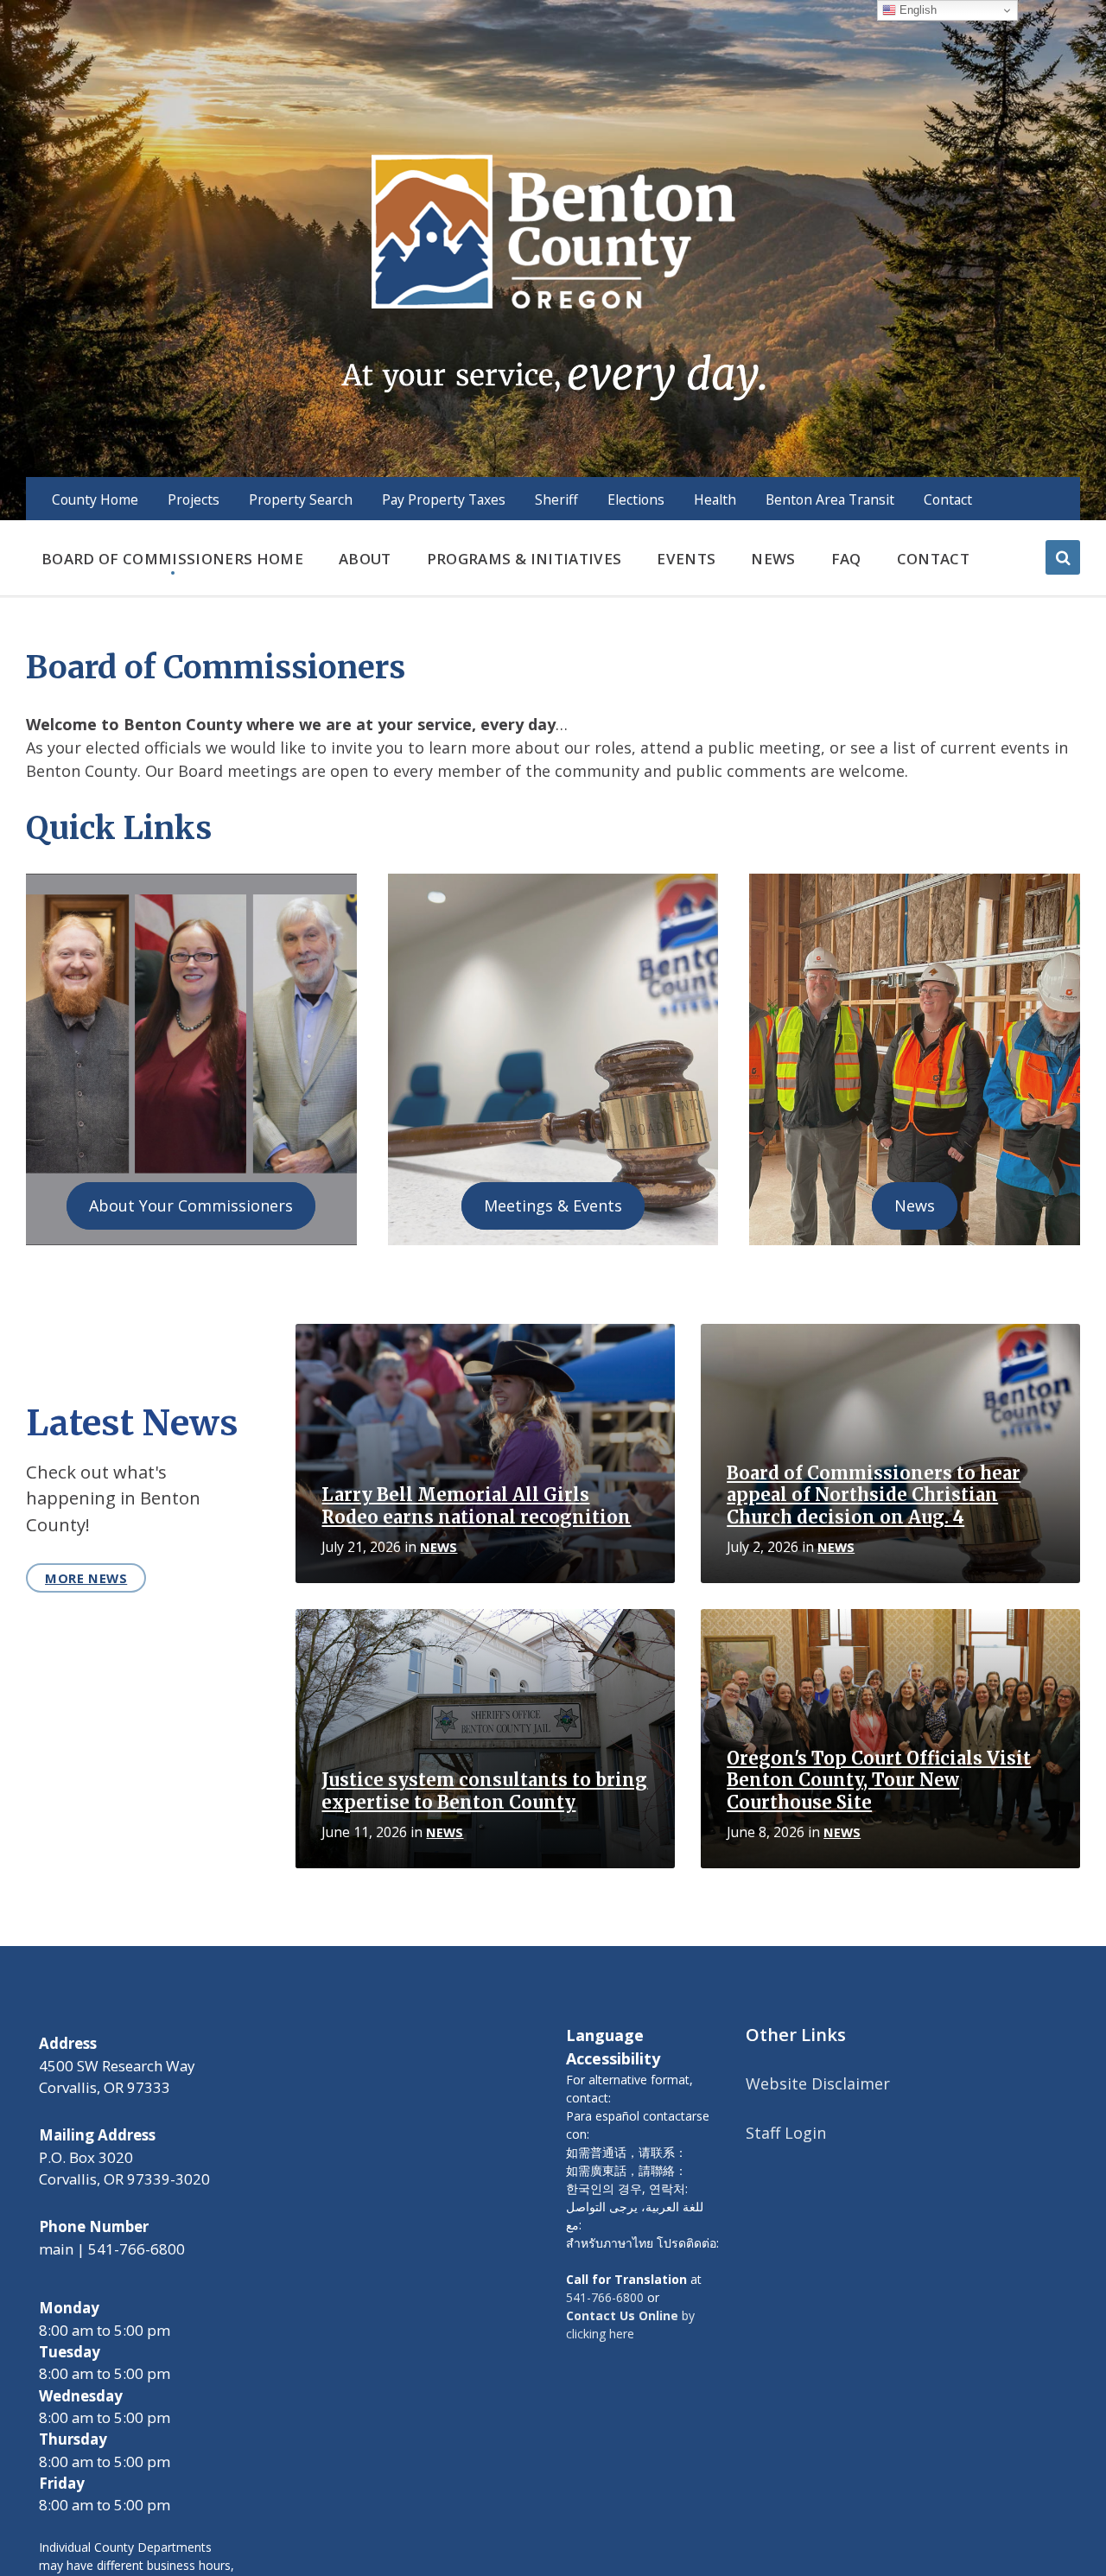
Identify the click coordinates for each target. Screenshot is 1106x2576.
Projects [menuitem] (194, 499)
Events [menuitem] (686, 559)
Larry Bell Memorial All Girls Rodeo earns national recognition (476, 1506)
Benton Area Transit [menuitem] (830, 499)
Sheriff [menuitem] (556, 499)
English (916, 10)
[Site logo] (553, 276)
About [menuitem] (365, 559)
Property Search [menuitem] (301, 499)
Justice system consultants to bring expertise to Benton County (484, 1791)
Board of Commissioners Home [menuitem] (172, 559)
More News (86, 1578)
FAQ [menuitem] (846, 559)
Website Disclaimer (818, 2083)
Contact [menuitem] (948, 499)
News (915, 1205)
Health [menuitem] (715, 499)
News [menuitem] (773, 559)
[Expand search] (1063, 557)
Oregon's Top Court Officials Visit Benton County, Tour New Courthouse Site (879, 1781)
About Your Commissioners (191, 1205)
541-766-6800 (605, 2297)
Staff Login (786, 2133)
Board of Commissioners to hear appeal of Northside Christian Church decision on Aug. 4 (874, 1495)
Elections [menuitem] (636, 499)
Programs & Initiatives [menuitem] (524, 559)
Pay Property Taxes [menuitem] (444, 499)
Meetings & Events (553, 1205)
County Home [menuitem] (95, 499)
